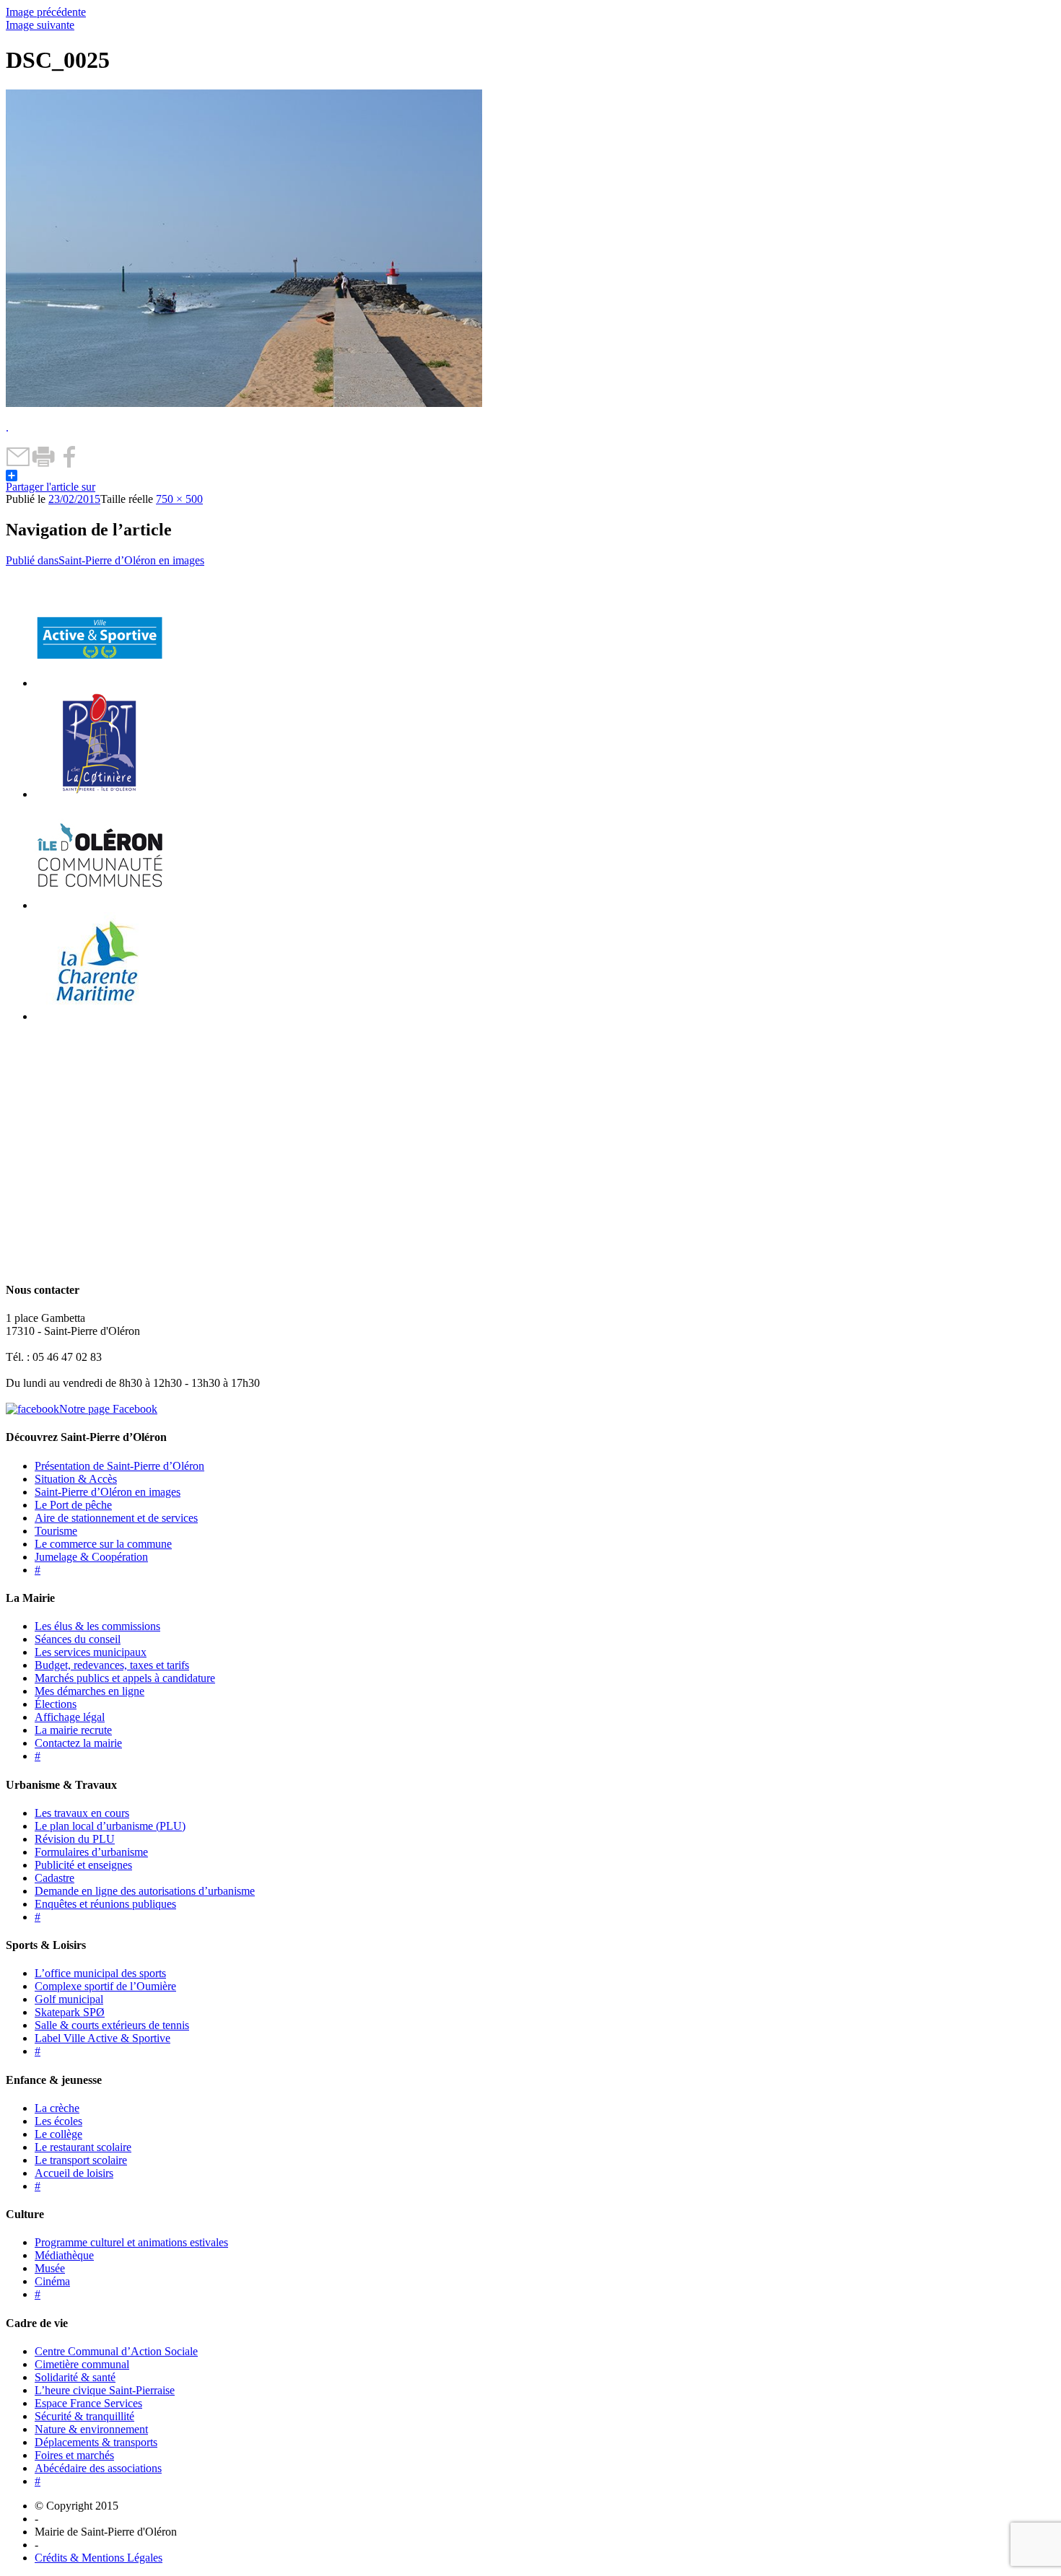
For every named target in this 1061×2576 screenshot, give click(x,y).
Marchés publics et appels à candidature (125, 1678)
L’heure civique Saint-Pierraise (105, 2390)
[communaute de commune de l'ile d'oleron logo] (100, 905)
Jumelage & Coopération (91, 1557)
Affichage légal (70, 1717)
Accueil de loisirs (74, 2173)
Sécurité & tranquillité (84, 2416)
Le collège (58, 2134)
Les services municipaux (91, 1652)
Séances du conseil (78, 1639)
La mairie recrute (73, 1730)
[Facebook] (69, 464)
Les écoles (58, 2121)
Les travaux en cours (82, 1813)
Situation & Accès (76, 1479)
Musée (50, 2268)
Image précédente (46, 12)
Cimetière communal (82, 2364)
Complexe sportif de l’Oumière (105, 1986)
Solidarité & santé (75, 2377)
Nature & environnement (91, 2429)
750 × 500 (179, 499)
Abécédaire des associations (98, 2468)
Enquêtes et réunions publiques (105, 1904)
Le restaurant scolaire (83, 2147)
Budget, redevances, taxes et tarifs (112, 1665)
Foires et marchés (74, 2455)
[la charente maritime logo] (100, 1016)
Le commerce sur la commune (103, 1544)
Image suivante (40, 25)
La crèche (57, 2108)
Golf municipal (69, 1999)
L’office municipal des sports (100, 1973)
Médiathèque (64, 2255)
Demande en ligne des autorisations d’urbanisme (145, 1891)
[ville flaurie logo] (100, 794)
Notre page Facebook (108, 1409)
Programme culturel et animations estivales (131, 2242)
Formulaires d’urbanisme (91, 1852)
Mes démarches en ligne (89, 1691)
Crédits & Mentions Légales (99, 2558)
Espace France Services (88, 2403)
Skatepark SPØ (70, 2012)
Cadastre (54, 1878)
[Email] (18, 464)
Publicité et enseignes (83, 1865)
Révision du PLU (75, 1839)
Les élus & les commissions (97, 1626)
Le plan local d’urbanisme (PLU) (110, 1826)
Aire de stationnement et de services (116, 1518)
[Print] (44, 464)
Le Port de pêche (73, 1505)
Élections (56, 1704)
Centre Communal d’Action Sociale (116, 2351)
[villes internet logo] (100, 683)
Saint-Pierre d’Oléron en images (108, 1492)
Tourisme (56, 1531)
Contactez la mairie (78, 1743)
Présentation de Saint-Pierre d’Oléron (119, 1466)
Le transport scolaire (81, 2160)
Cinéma (52, 2281)
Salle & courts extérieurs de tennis (112, 2025)
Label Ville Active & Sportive (102, 2038)
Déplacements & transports (96, 2442)
